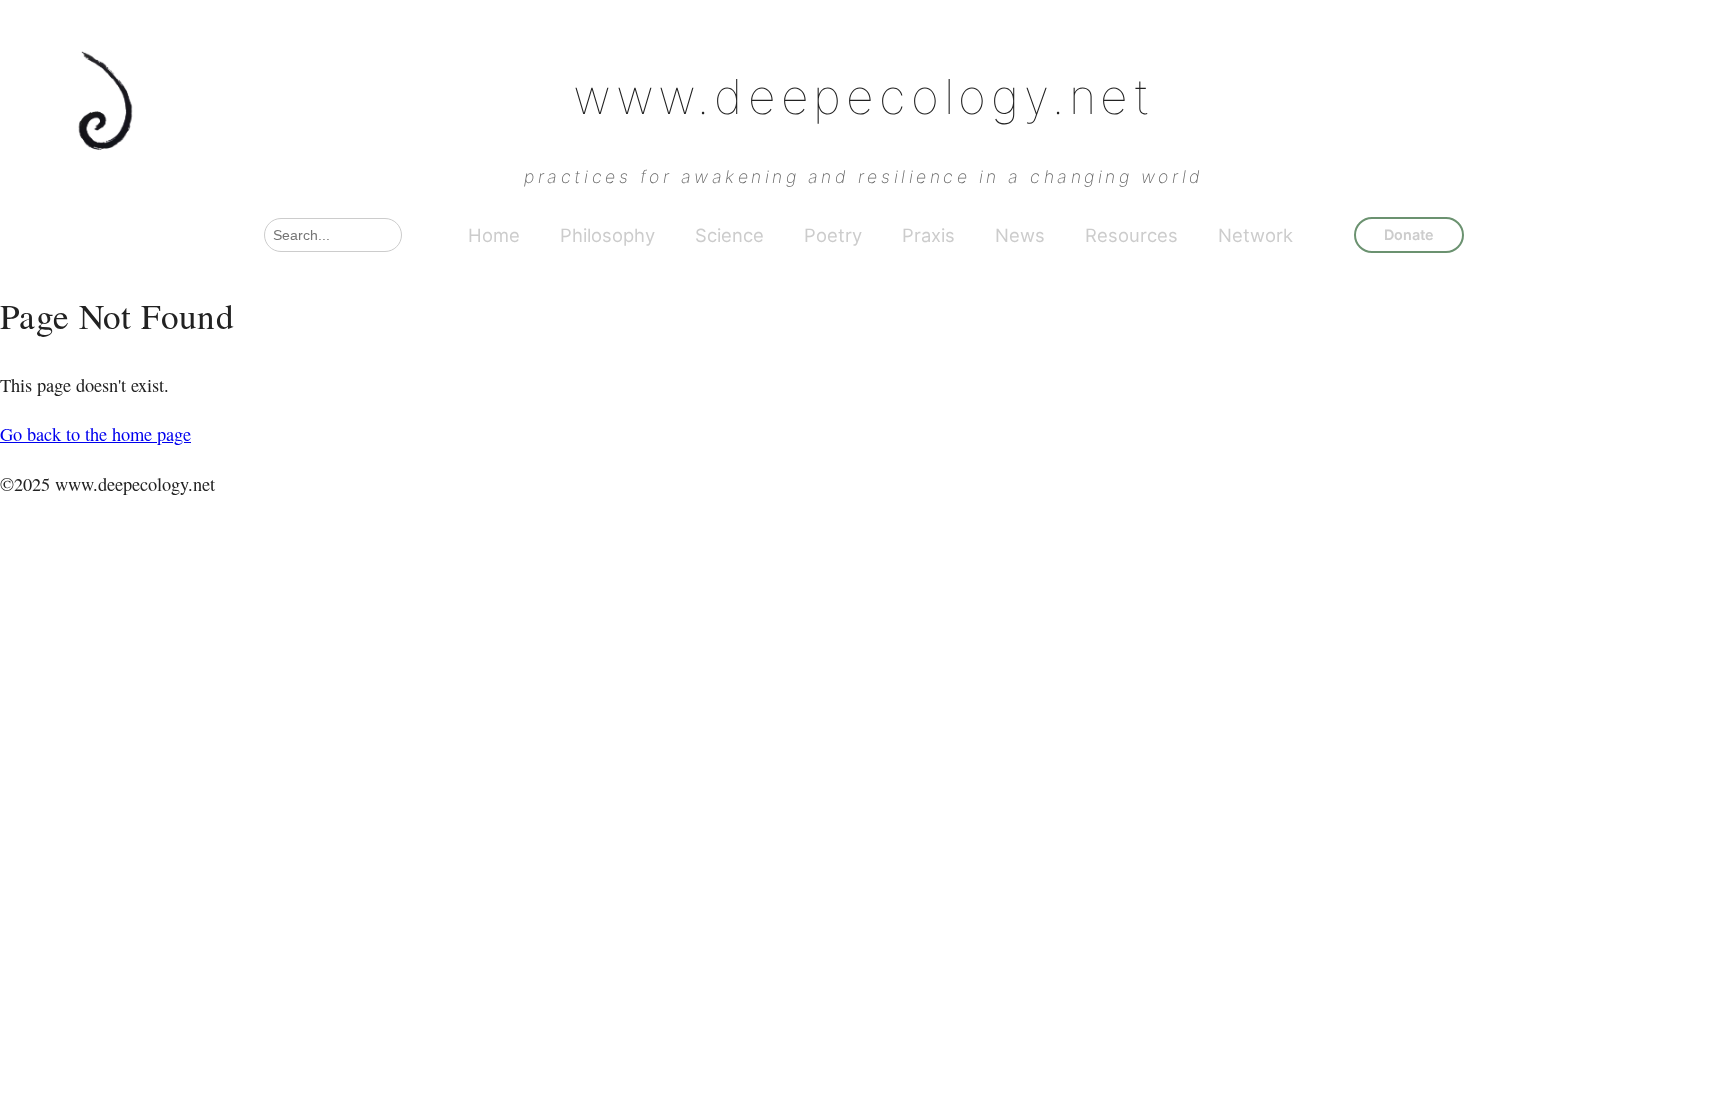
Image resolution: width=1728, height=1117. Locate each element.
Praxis (928, 235)
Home (494, 235)
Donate (1409, 234)
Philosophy (607, 235)
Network (1255, 235)
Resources (1131, 235)
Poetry (833, 235)
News (1020, 235)
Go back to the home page (95, 434)
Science (729, 235)
